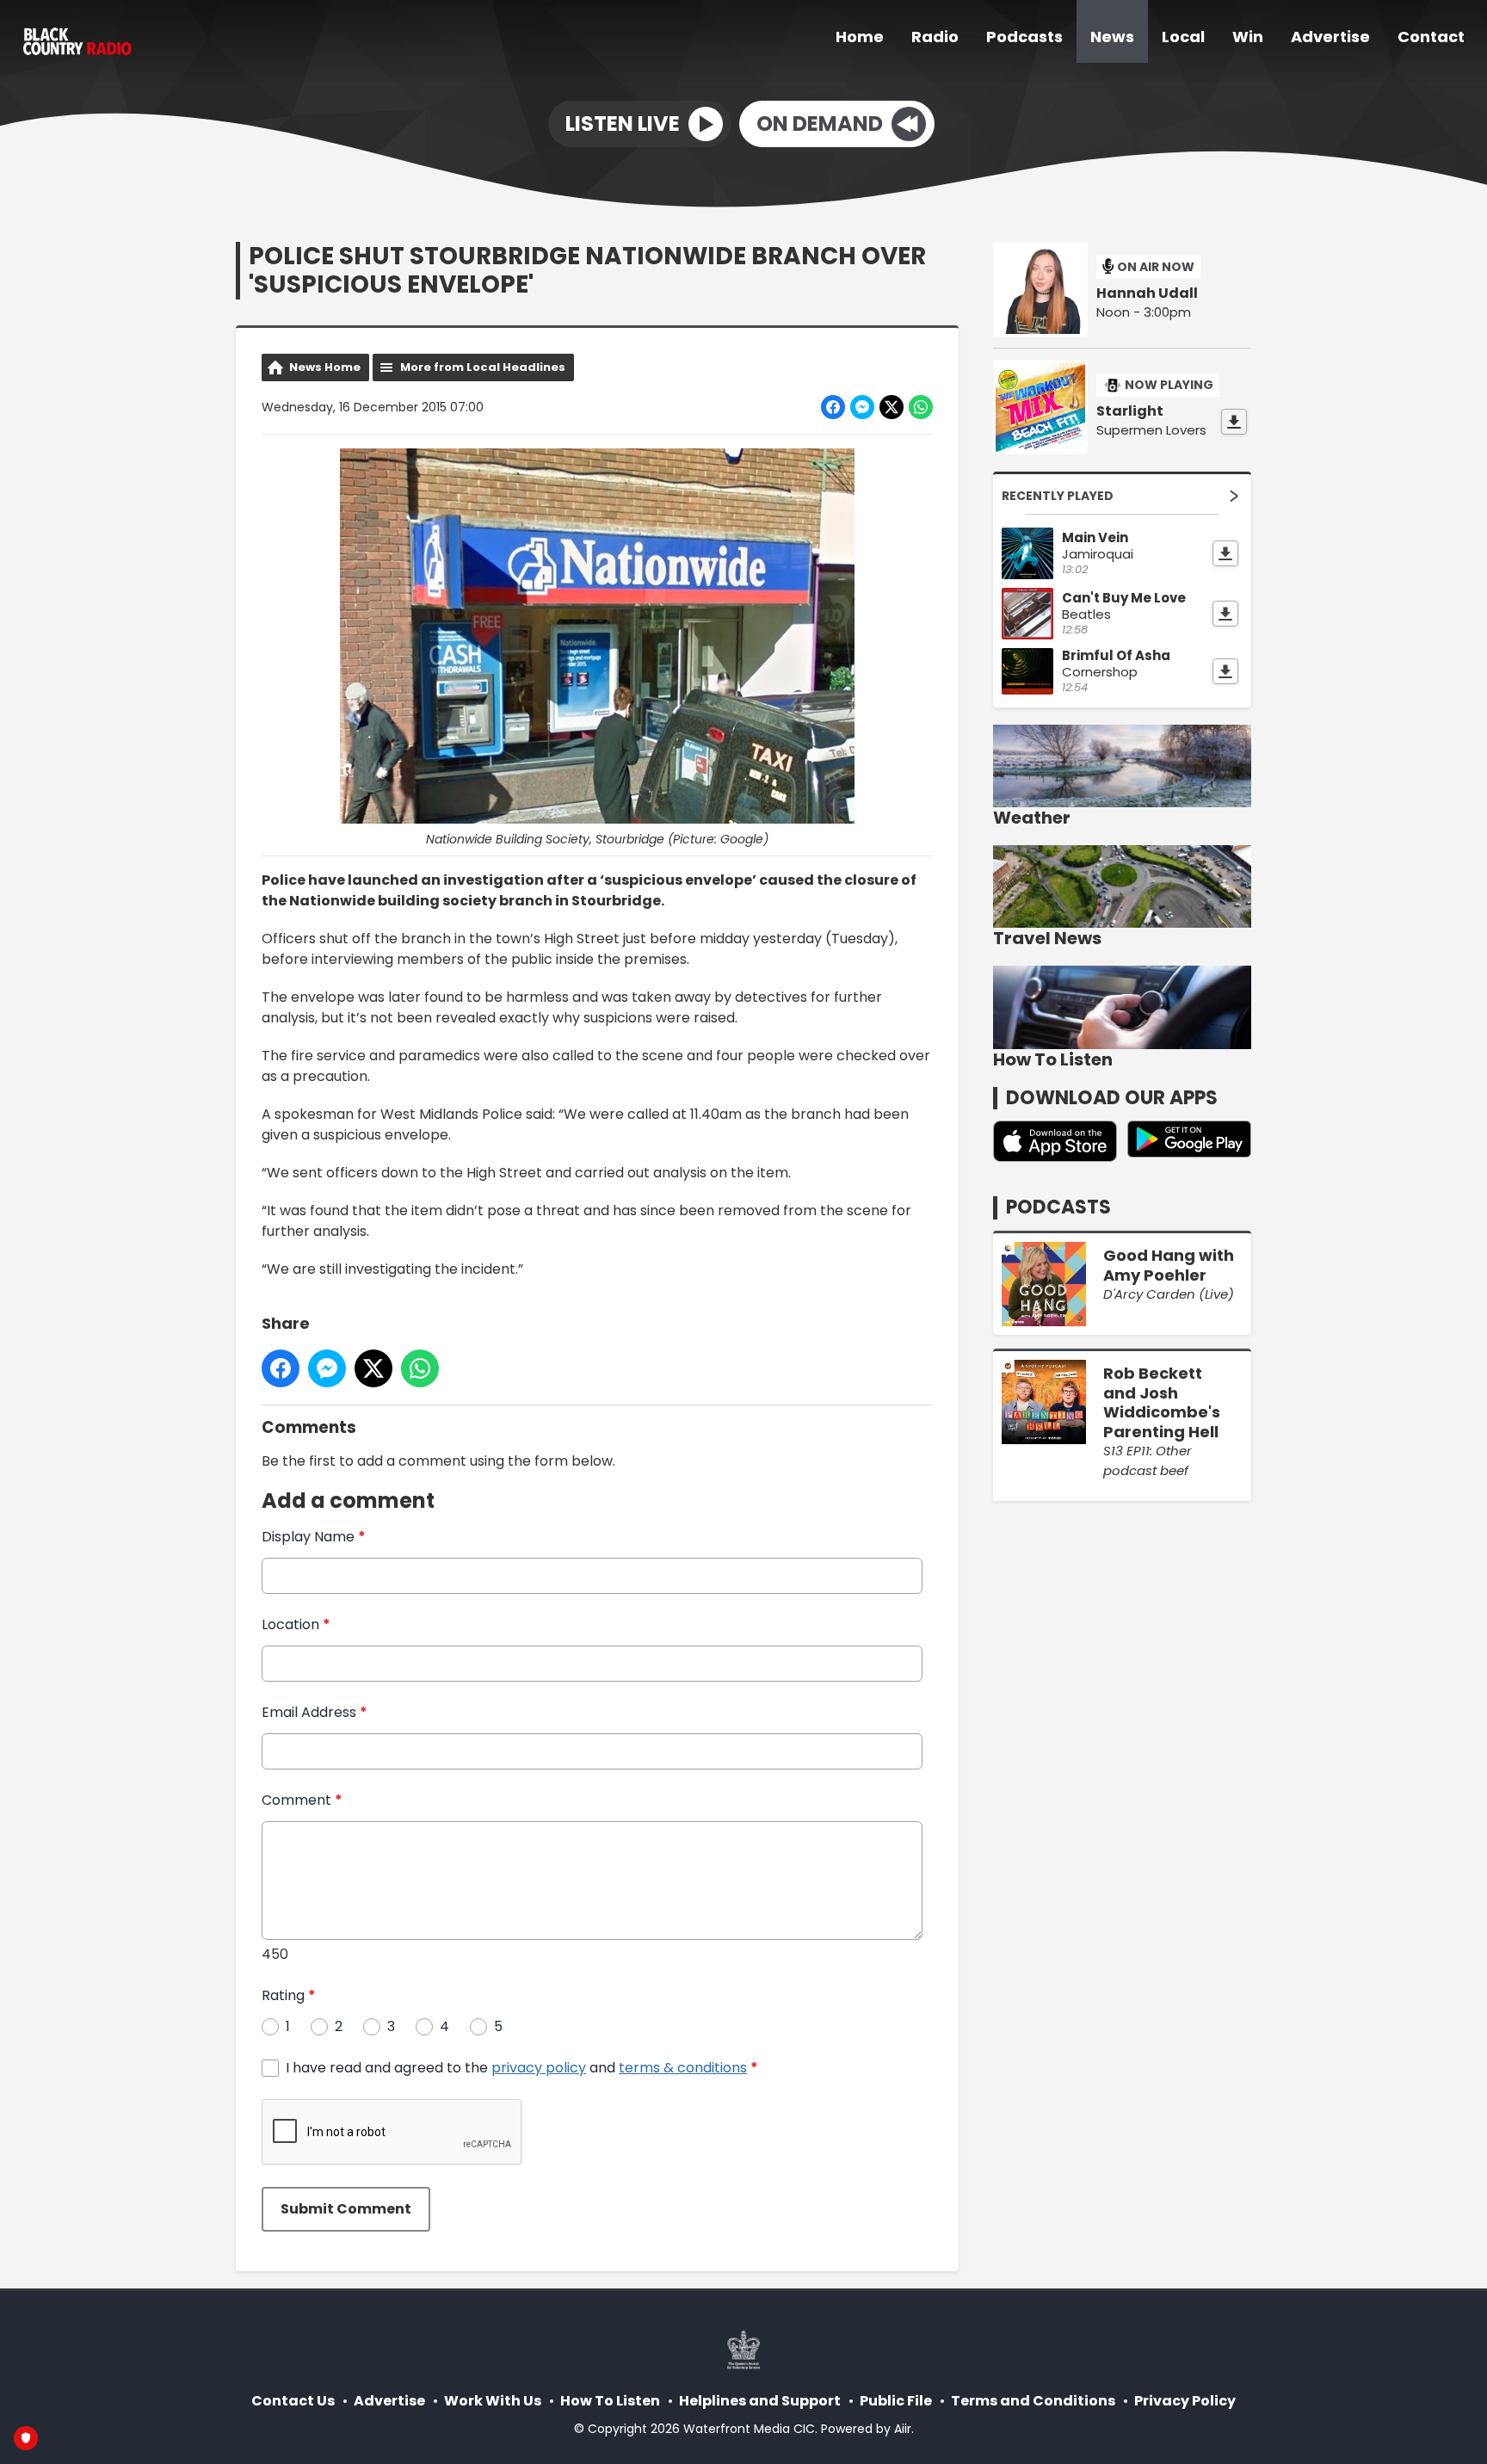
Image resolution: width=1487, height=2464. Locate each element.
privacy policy (539, 2068)
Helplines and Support (760, 2401)
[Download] (1234, 422)
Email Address (315, 1712)
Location (296, 1624)
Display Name (314, 1537)
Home (860, 37)
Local (1183, 37)
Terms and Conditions (1033, 2401)
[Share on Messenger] (862, 407)
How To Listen (610, 2401)
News (1112, 37)
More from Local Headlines (483, 367)
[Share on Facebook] (833, 407)
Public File (896, 2401)
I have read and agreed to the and (522, 2068)
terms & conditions (683, 2068)
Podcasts (1024, 37)
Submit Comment (346, 2209)
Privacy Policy (1185, 2401)
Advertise (1330, 37)
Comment (302, 1800)
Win (1248, 37)
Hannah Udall (1147, 293)
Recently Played (1058, 496)
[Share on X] (892, 407)
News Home (325, 367)
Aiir (903, 2429)
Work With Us (493, 2401)
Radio (935, 37)
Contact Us (293, 2401)
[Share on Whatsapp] (921, 407)
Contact (1431, 37)
